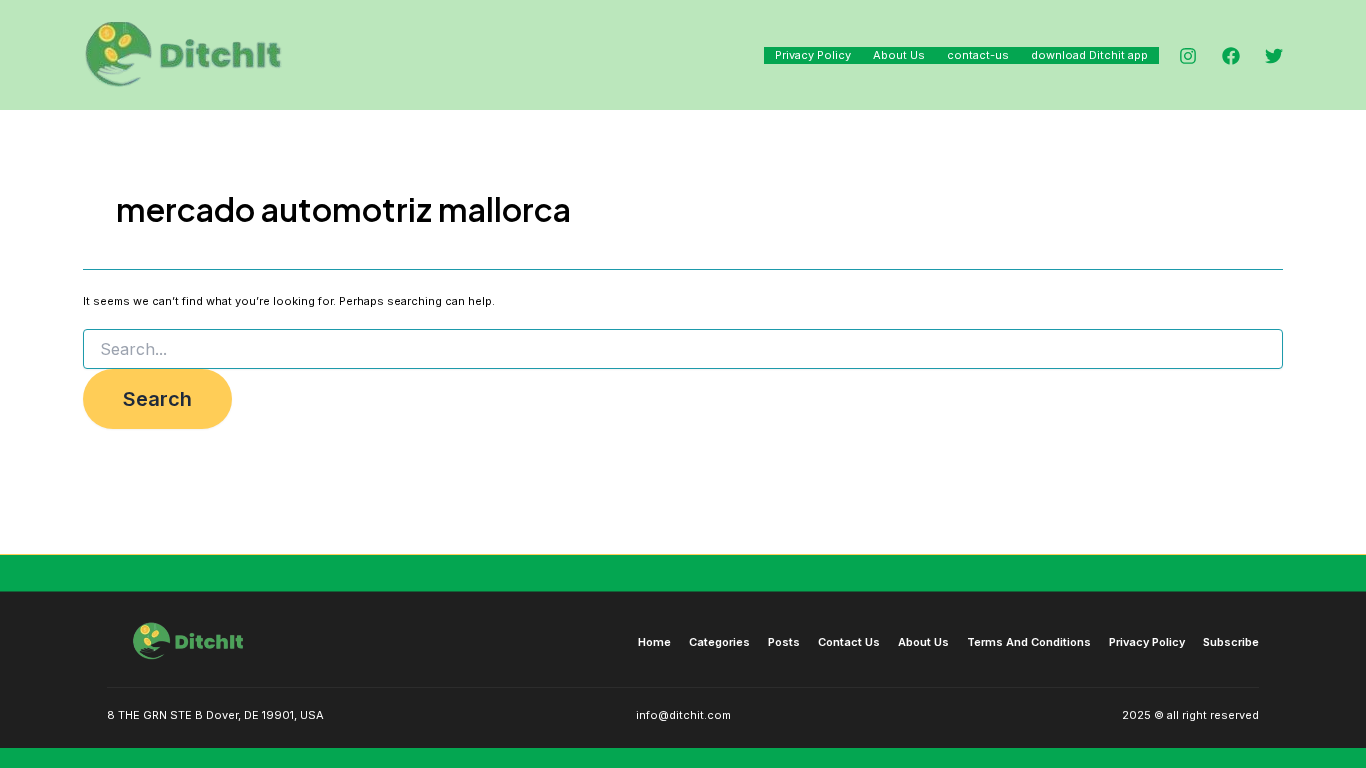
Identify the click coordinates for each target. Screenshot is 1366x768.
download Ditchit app (1089, 55)
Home (654, 642)
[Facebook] (1231, 56)
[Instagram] (1188, 56)
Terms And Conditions (1029, 642)
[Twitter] (1274, 56)
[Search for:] (683, 349)
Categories (719, 642)
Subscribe (1231, 642)
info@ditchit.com (683, 715)
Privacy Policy (813, 55)
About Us (899, 55)
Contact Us (849, 642)
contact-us (978, 55)
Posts (784, 642)
